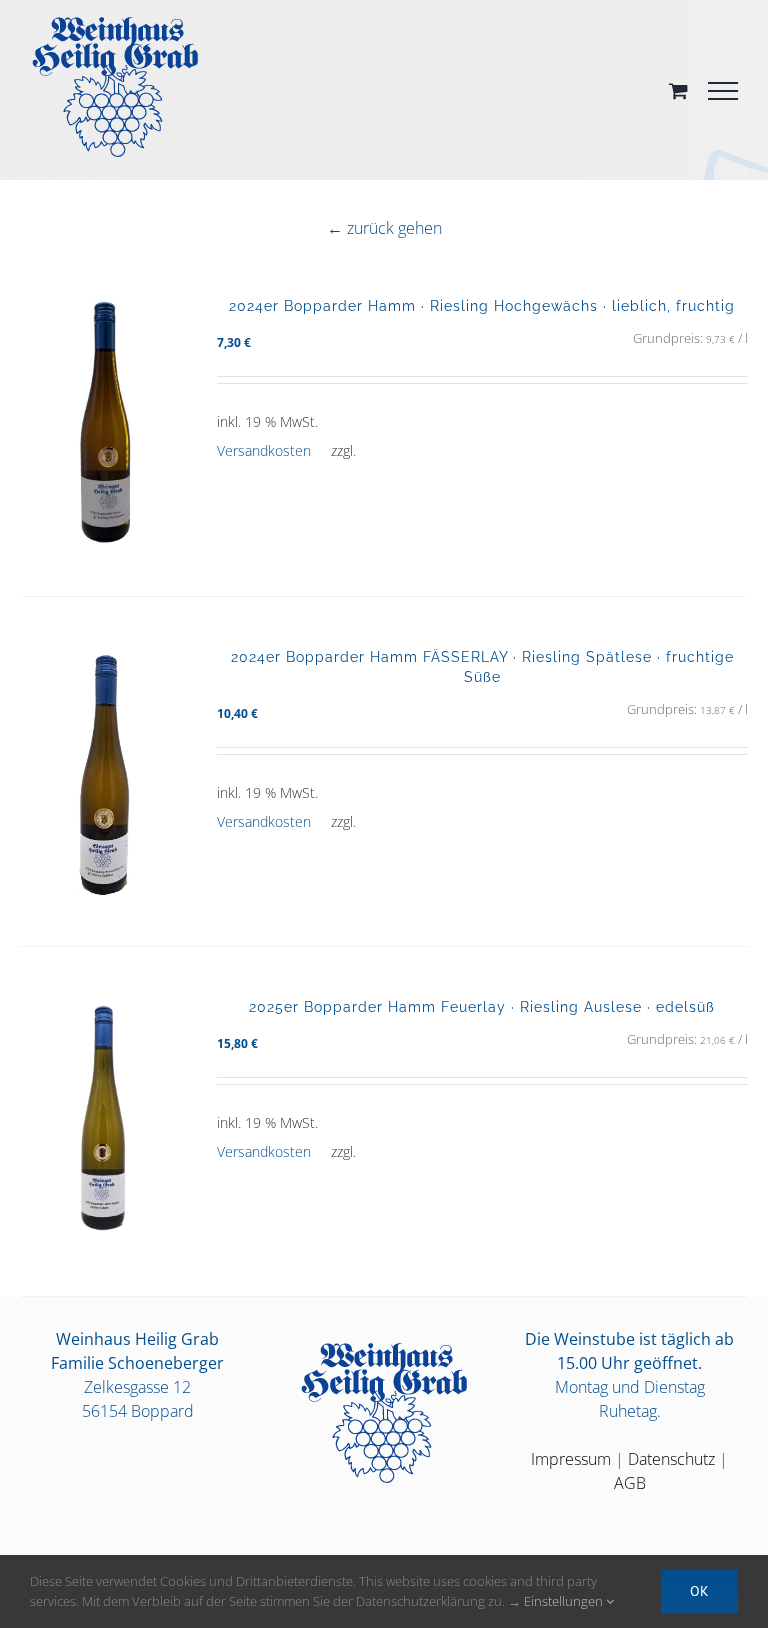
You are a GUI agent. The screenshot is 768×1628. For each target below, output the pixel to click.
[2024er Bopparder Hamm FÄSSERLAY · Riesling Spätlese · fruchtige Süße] (103, 771)
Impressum (571, 1459)
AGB (630, 1483)
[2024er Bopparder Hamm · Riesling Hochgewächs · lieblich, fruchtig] (103, 421)
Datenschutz (671, 1459)
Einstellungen (565, 1601)
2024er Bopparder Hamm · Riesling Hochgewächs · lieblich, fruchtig (482, 305)
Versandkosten (264, 450)
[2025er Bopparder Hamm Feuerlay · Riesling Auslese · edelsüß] (103, 1121)
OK (699, 1591)
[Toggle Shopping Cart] (678, 90)
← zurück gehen (384, 228)
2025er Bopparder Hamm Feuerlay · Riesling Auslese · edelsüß (482, 1006)
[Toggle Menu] (723, 91)
